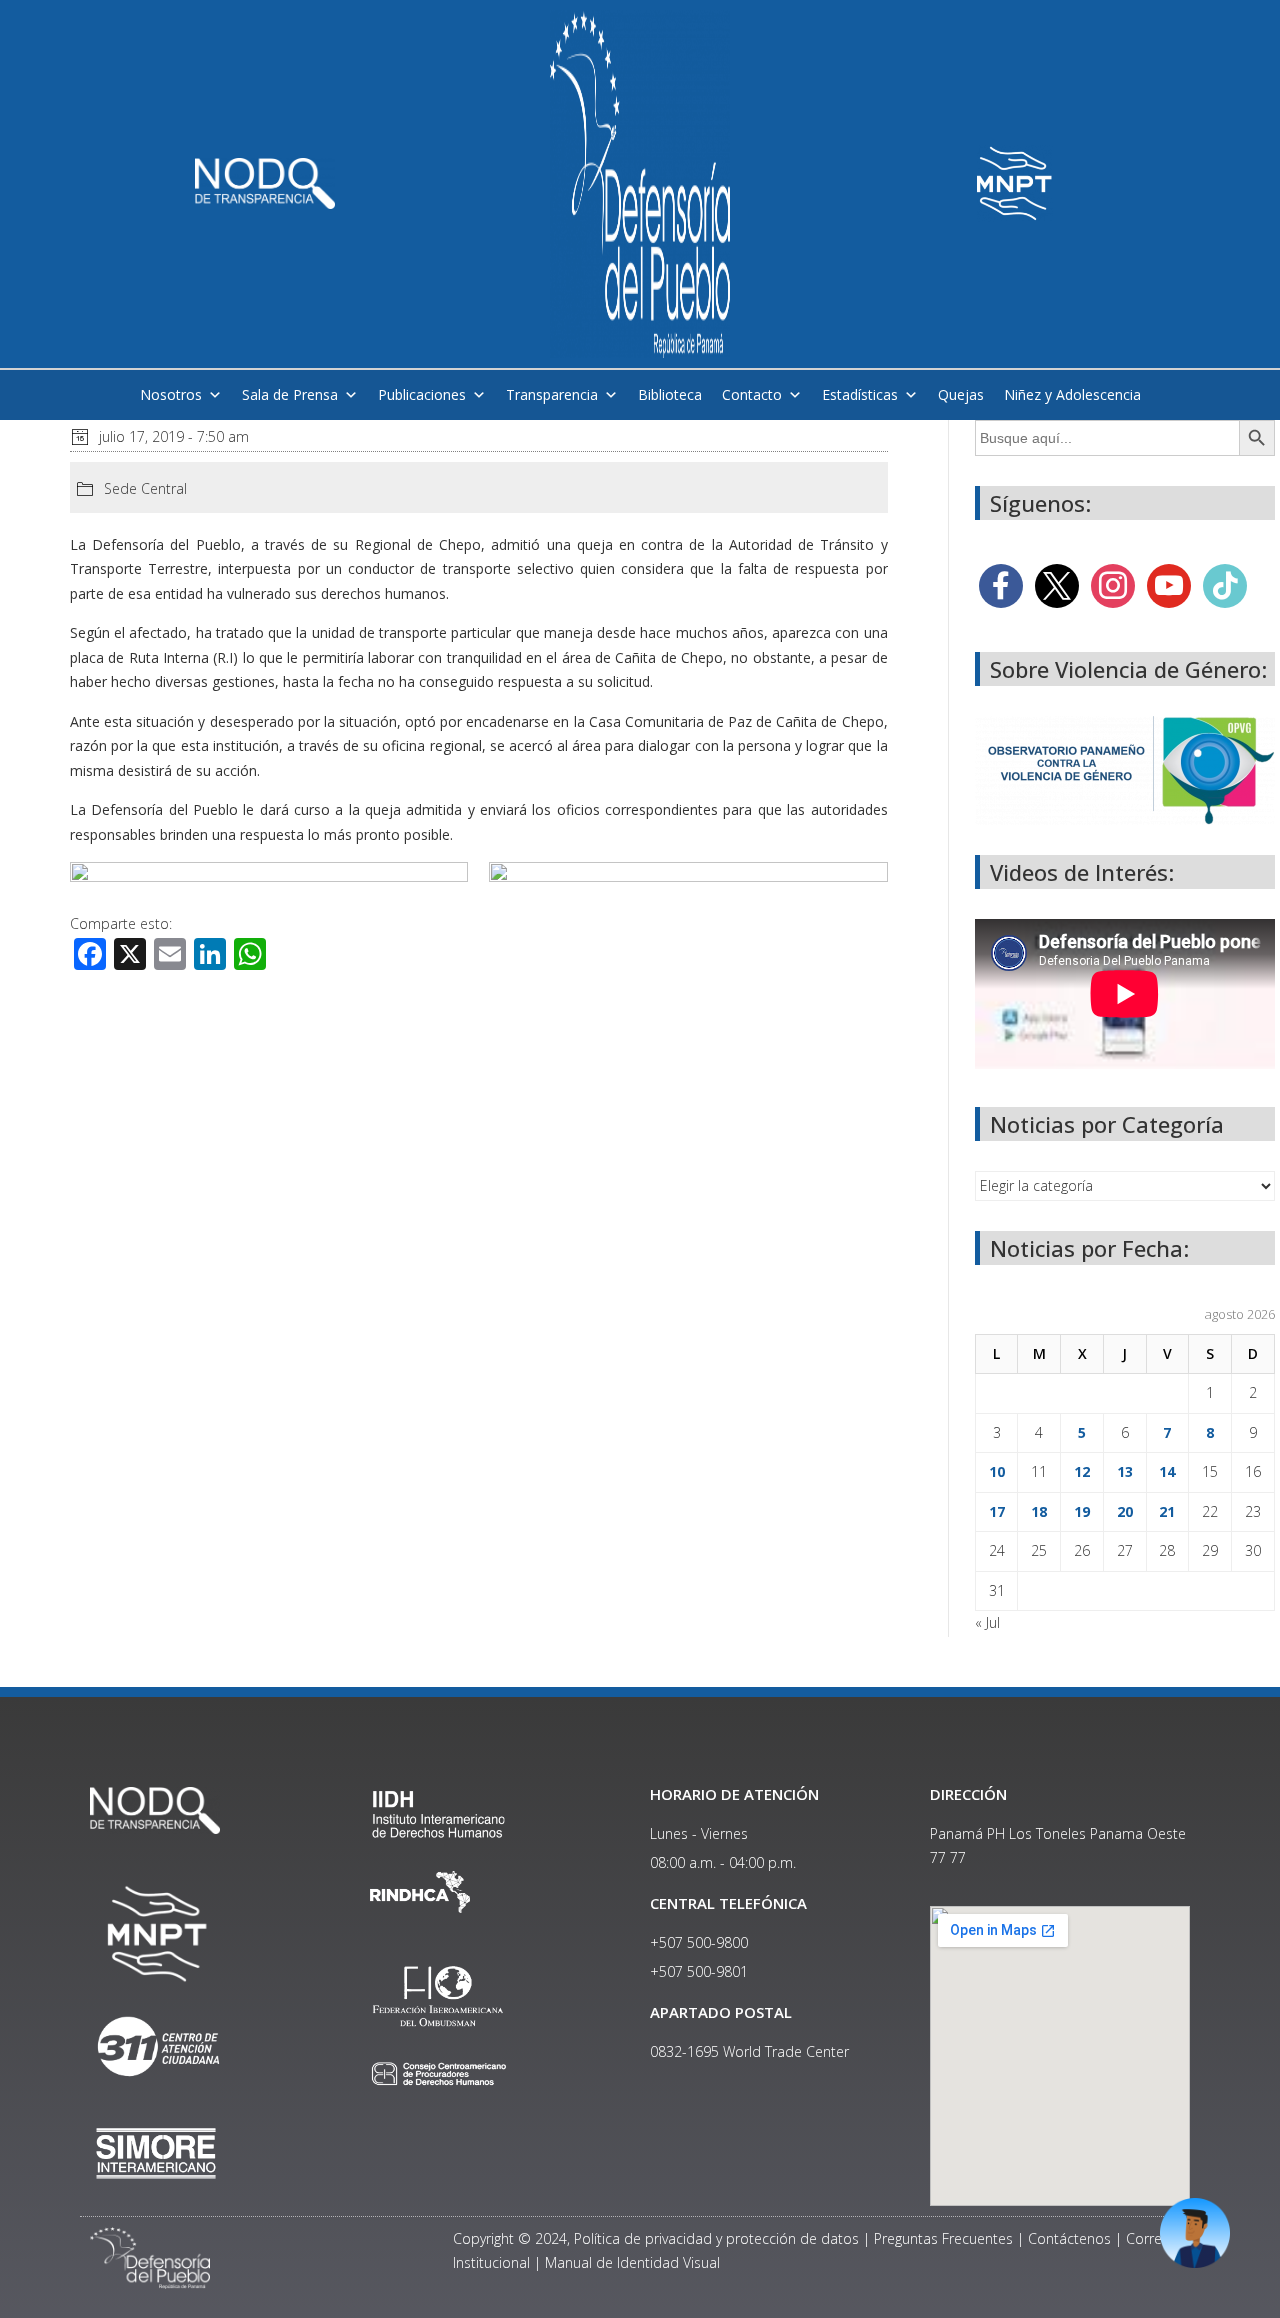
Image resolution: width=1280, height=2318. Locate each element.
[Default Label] (1169, 584)
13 (1125, 1471)
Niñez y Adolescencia (1072, 394)
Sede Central (145, 488)
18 (1039, 1511)
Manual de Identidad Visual (632, 2262)
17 (997, 1511)
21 (1167, 1511)
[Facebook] (1001, 584)
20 (1125, 1511)
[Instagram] (1113, 584)
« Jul (987, 1622)
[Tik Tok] (1225, 584)
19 (1082, 1511)
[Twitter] (1057, 584)
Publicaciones (422, 394)
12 (1082, 1471)
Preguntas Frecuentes (943, 2238)
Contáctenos (1069, 2238)
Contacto (752, 394)
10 (997, 1471)
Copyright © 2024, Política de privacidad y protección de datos (656, 2238)
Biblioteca (670, 394)
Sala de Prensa (290, 394)
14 (1167, 1471)
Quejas (961, 394)
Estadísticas (860, 394)
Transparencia (552, 394)
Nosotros (171, 394)
